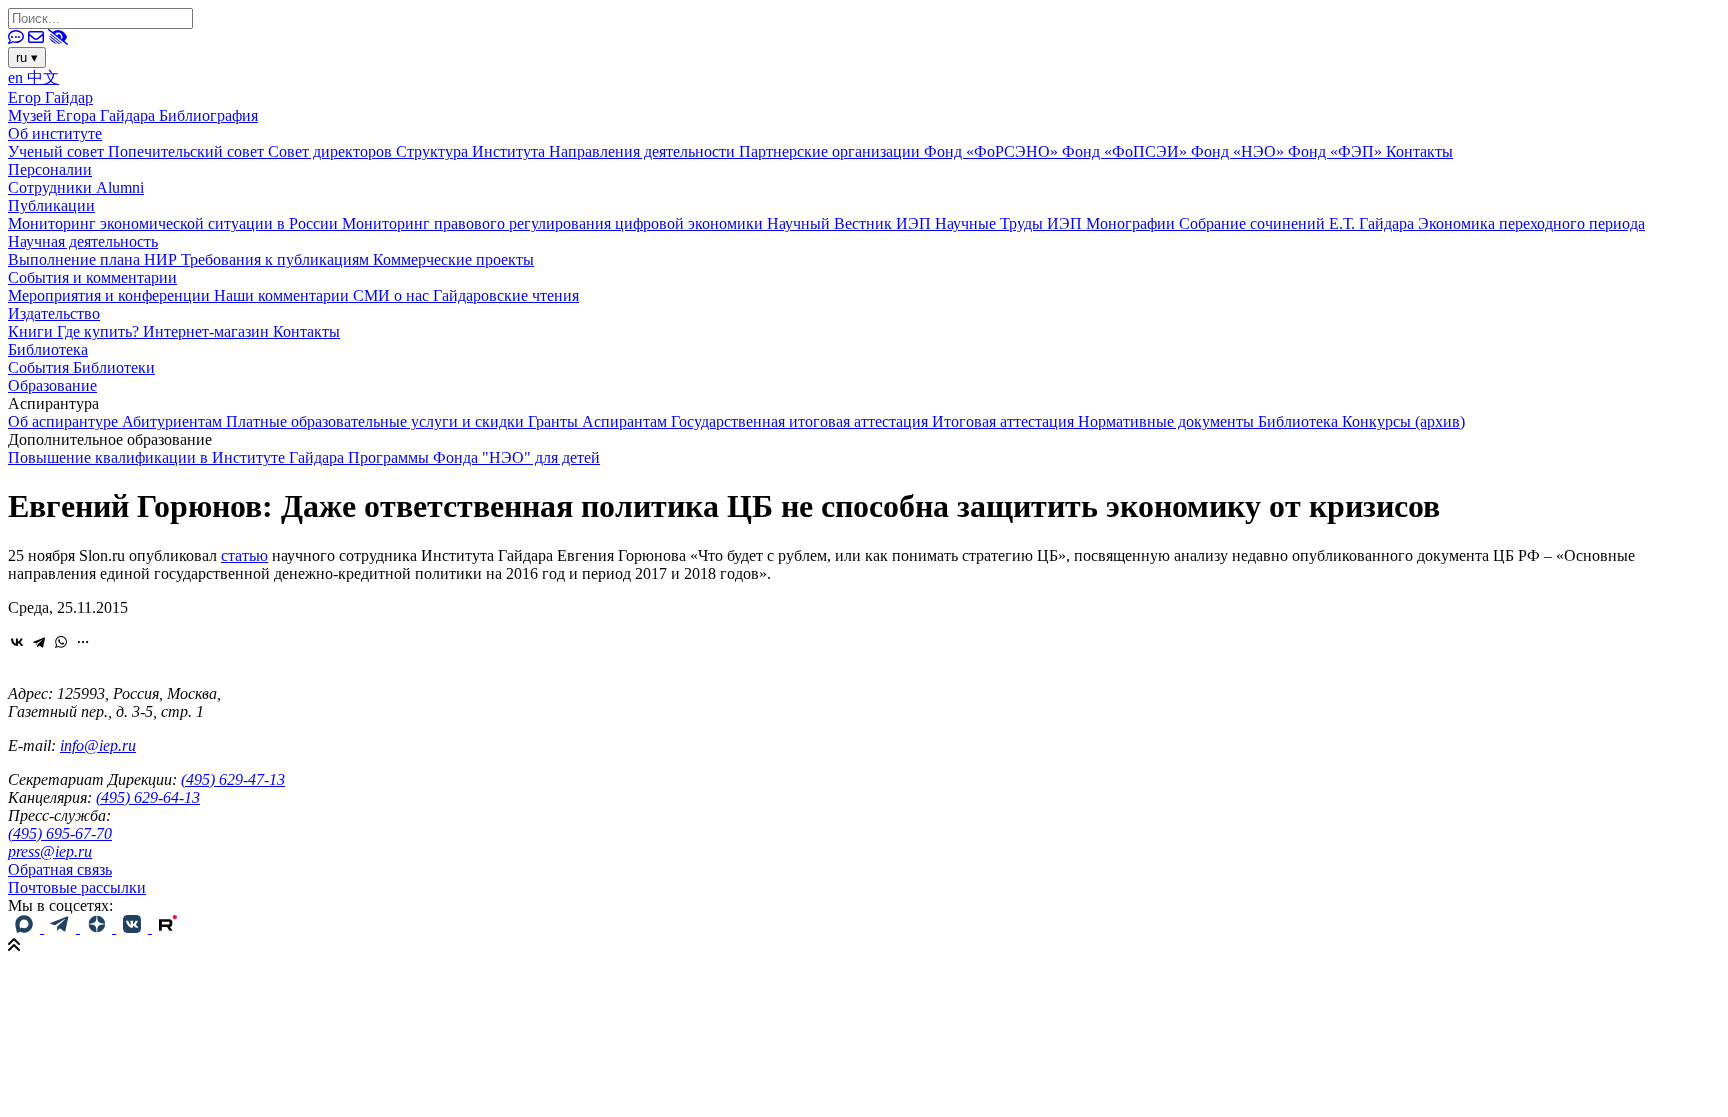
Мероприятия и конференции (111, 295)
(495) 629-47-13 (233, 779)
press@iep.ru (50, 851)
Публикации (51, 205)
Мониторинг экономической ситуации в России (175, 223)
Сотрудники (52, 187)
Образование (52, 385)
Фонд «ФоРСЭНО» (993, 151)
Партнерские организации (831, 151)
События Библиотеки (81, 367)
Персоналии (50, 169)
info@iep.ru (98, 745)
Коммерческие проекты (453, 259)
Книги (32, 331)
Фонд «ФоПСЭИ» (1126, 151)
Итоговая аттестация (1005, 421)
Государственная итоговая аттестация (801, 421)
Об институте (55, 133)
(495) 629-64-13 (148, 797)
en (17, 77)
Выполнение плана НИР (94, 259)
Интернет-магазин (208, 331)
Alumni (120, 187)
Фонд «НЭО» (1239, 151)
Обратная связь (60, 869)
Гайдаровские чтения (506, 295)
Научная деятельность (83, 241)
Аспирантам (626, 421)
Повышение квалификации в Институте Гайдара (178, 457)
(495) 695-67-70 (60, 833)
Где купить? (100, 331)
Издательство (54, 313)
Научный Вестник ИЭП (851, 223)
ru (27, 57)
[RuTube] (168, 927)
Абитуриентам (174, 421)
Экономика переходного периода (1531, 223)
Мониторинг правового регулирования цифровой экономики (554, 223)
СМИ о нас (393, 295)
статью (244, 555)
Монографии (1132, 223)
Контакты (1419, 151)
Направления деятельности (644, 151)
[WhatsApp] (61, 642)
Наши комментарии (283, 295)
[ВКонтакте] (17, 642)
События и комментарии (92, 277)
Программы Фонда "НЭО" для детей (474, 457)
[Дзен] (98, 927)
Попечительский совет (188, 151)
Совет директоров (332, 151)
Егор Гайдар (50, 97)
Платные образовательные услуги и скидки (377, 421)
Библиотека (48, 349)
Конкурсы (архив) (1403, 421)
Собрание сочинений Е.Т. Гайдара (1298, 223)
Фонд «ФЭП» (1337, 151)
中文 (43, 77)
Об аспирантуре (65, 421)
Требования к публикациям (277, 259)
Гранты (555, 421)
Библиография (208, 115)
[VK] (134, 927)
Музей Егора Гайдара (83, 115)
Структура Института (472, 151)
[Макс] (26, 927)
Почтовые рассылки (77, 887)
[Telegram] (39, 642)
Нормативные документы (1168, 421)
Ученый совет (58, 151)
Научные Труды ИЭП (1010, 223)
